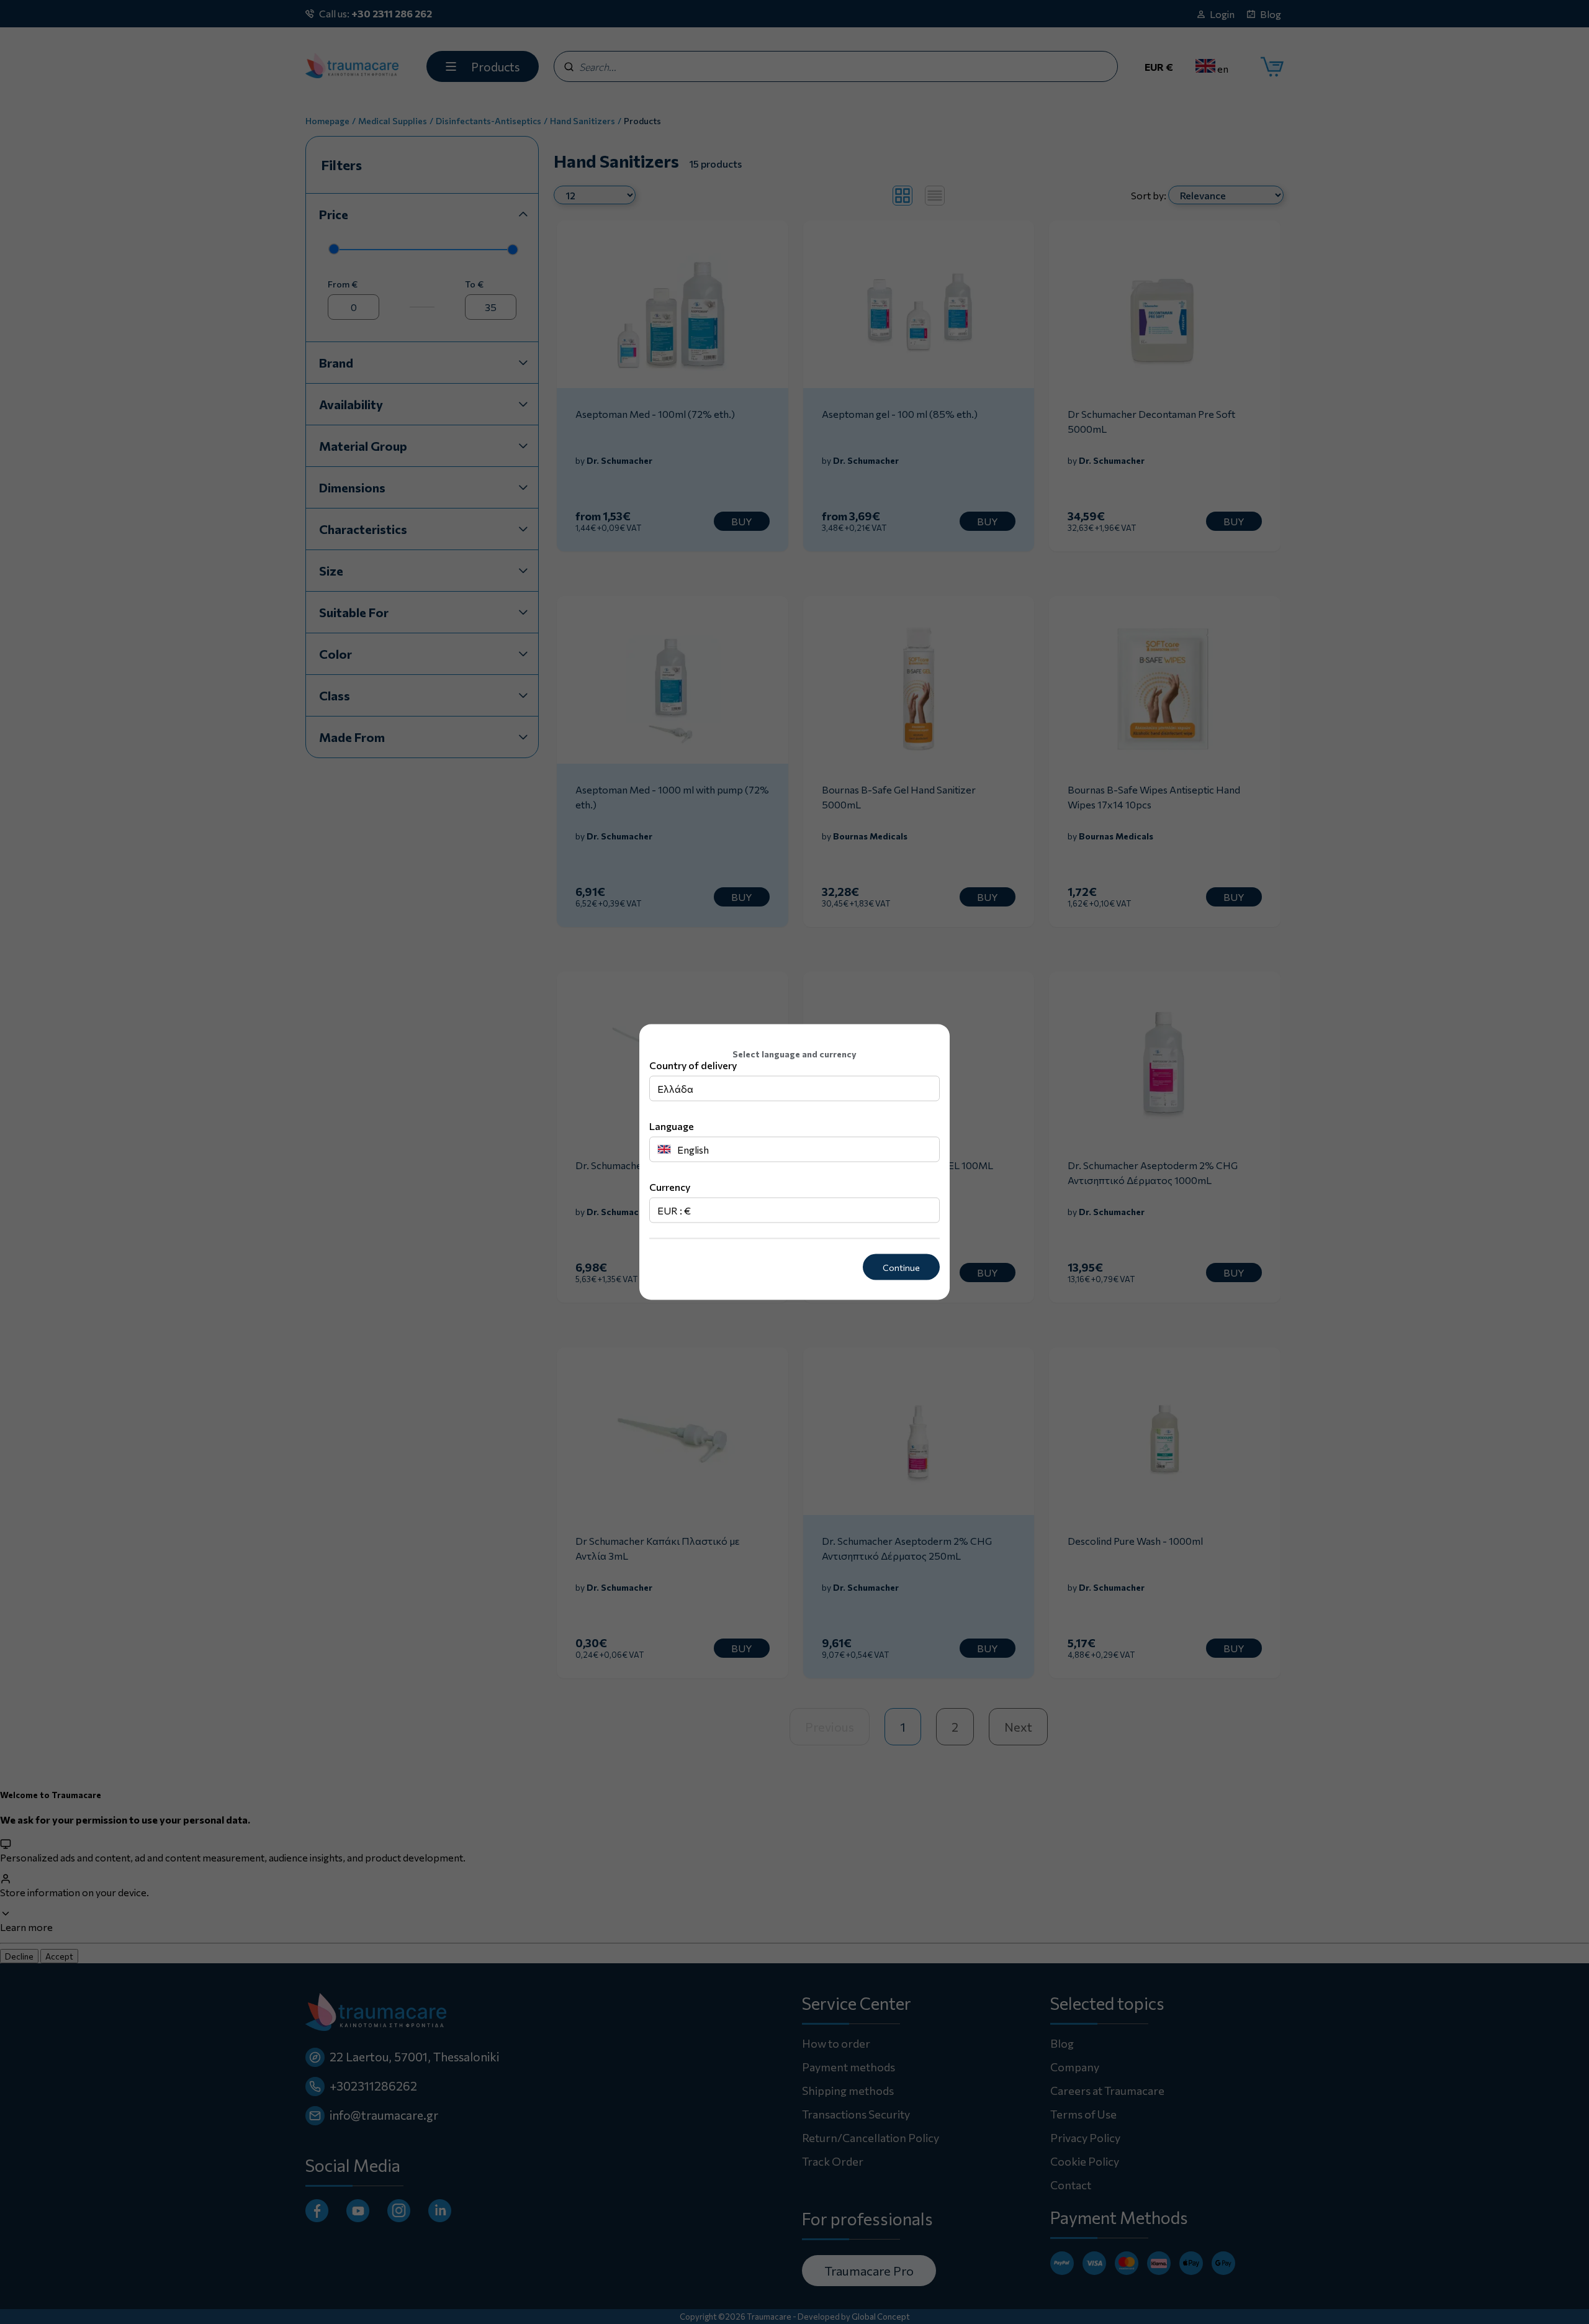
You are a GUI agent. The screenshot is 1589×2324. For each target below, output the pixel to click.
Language (672, 1125)
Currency (670, 1186)
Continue (901, 1267)
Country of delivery (693, 1065)
